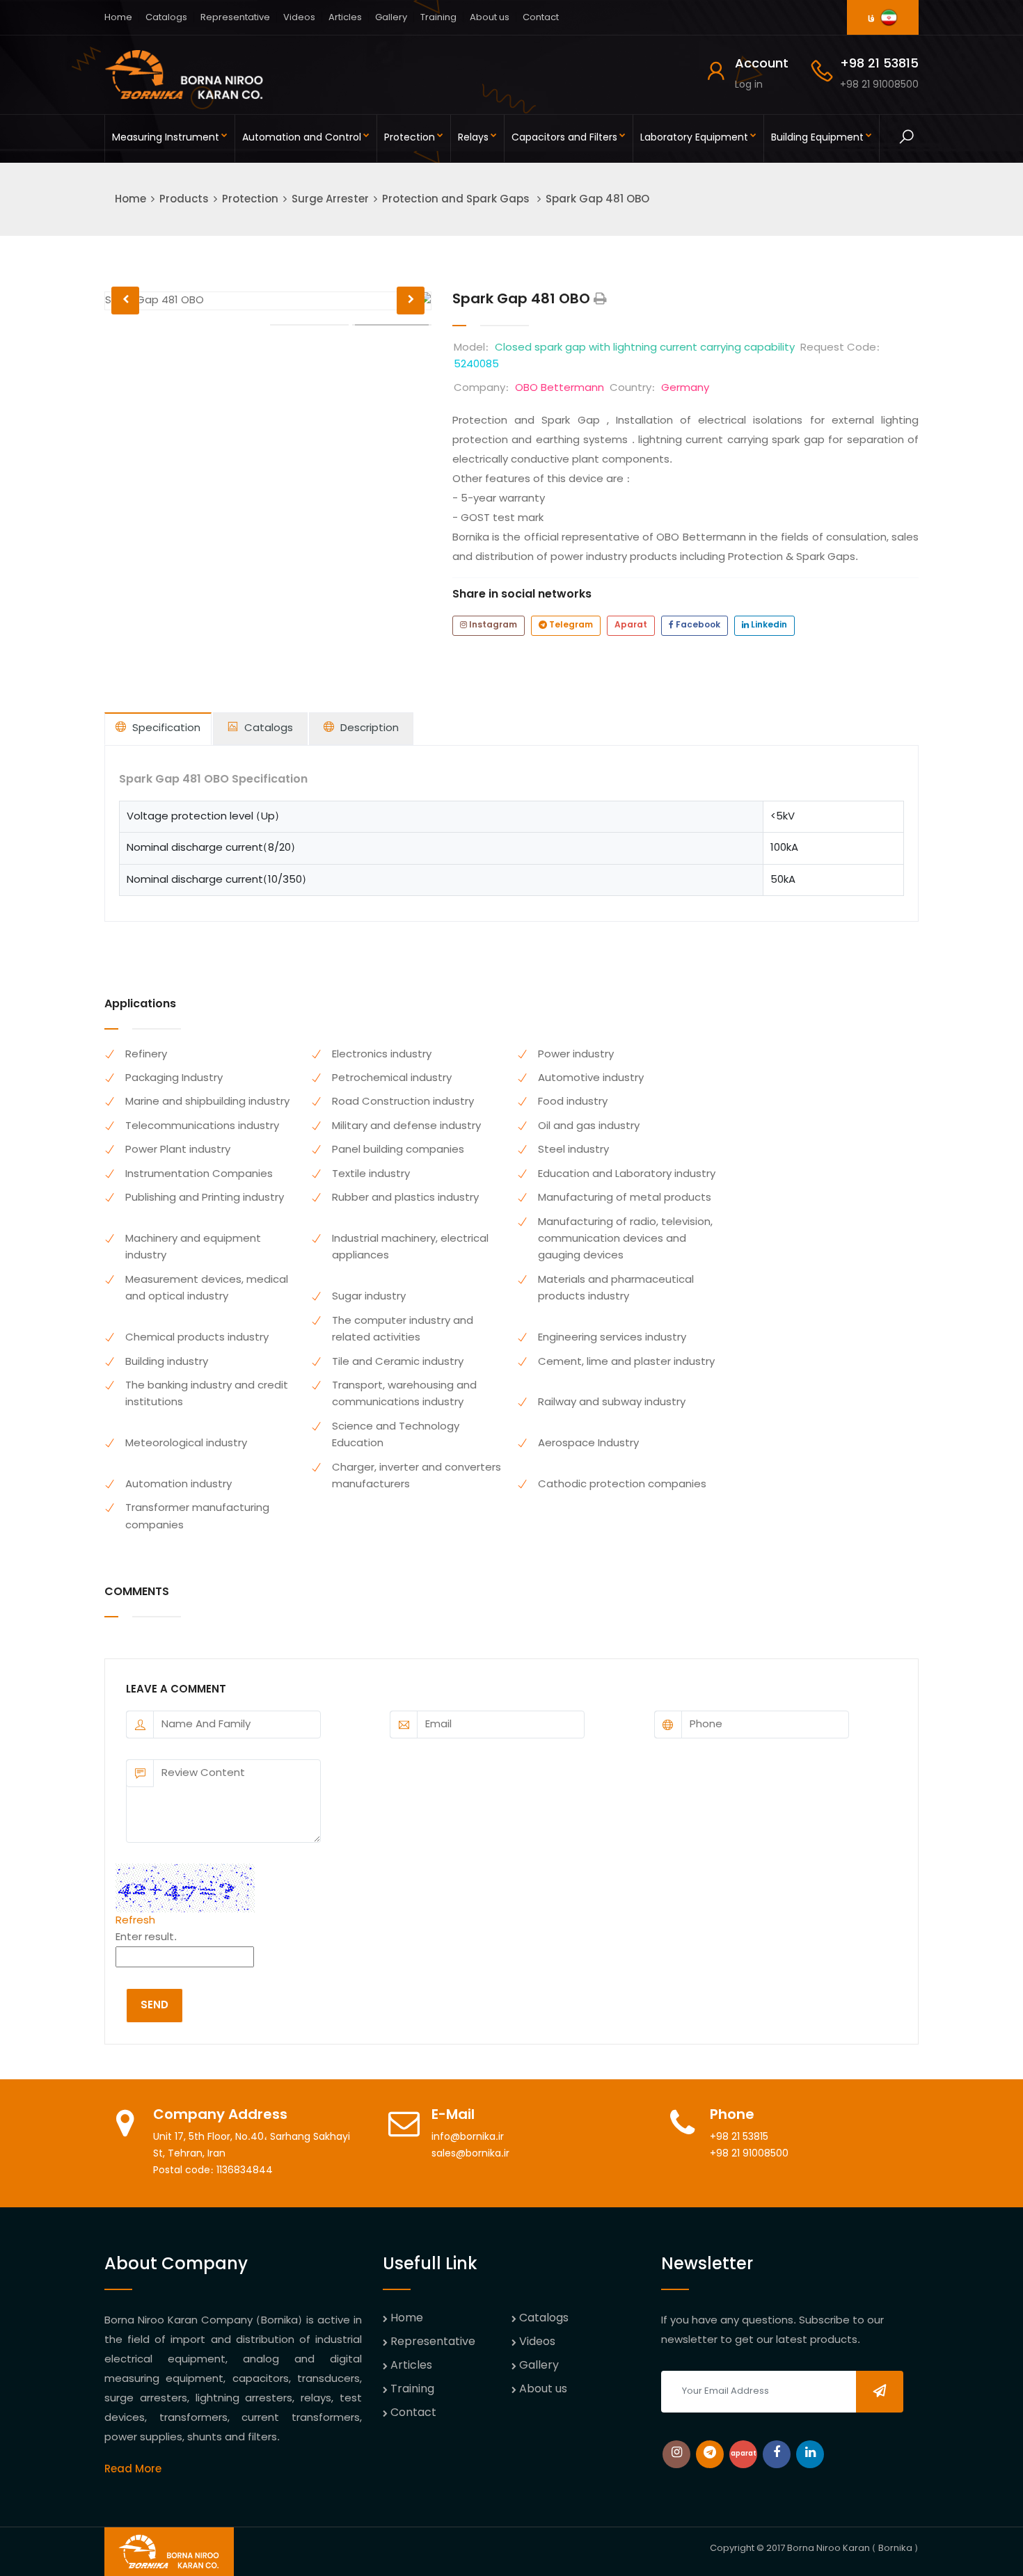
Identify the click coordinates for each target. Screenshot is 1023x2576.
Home (118, 18)
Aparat (631, 625)
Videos (299, 18)
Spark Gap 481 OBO (597, 200)
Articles (345, 18)
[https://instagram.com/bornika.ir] (676, 2454)
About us (490, 18)
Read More (133, 2470)
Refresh (135, 1921)
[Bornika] (184, 75)
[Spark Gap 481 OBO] (600, 300)
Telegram (570, 625)
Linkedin (768, 625)
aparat (744, 2454)
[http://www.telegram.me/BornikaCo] (710, 2454)
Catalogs (166, 18)
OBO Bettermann (560, 388)
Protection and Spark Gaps (457, 200)
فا (872, 19)
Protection (250, 200)
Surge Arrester (330, 200)
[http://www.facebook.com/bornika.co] (777, 2454)
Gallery (391, 18)
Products (184, 200)
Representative (235, 18)
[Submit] (880, 2392)
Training (438, 18)
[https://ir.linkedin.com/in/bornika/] (810, 2454)
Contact (541, 18)
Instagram (492, 625)
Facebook (697, 625)
